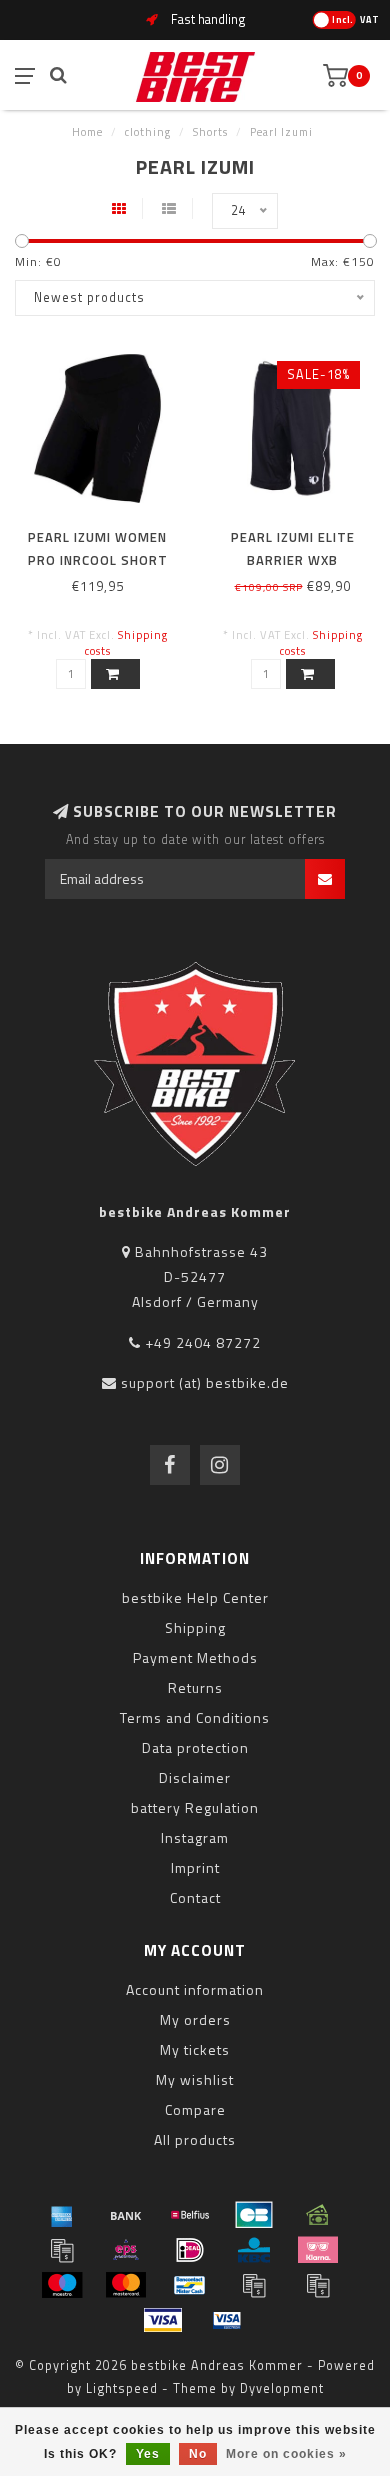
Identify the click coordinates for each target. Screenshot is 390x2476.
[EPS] (126, 2250)
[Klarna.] (318, 2250)
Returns (195, 1687)
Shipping (195, 1627)
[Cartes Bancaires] (254, 2215)
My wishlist (195, 2079)
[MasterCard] (126, 2285)
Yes (148, 2454)
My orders (195, 2019)
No (198, 2454)
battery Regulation (195, 1807)
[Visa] (163, 2320)
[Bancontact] (190, 2285)
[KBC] (254, 2250)
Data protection (195, 1747)
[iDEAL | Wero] (190, 2250)
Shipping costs (126, 642)
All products (195, 2139)
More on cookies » (286, 2454)
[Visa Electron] (227, 2320)
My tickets (195, 2049)
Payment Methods (195, 1657)
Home (87, 132)
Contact (195, 1897)
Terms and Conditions (195, 1717)
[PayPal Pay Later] (318, 2285)
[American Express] (62, 2215)
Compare (195, 2109)
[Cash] (318, 2215)
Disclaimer (195, 1777)
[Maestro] (62, 2285)
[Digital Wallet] (62, 2250)
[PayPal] (254, 2285)
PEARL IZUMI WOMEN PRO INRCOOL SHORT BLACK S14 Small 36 (98, 560)
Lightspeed (122, 2388)
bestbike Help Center (195, 1597)
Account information (195, 1989)
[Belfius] (190, 2215)
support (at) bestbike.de (205, 1382)
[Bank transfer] (126, 2215)
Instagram (195, 1837)
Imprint (195, 1867)
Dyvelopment (282, 2388)
